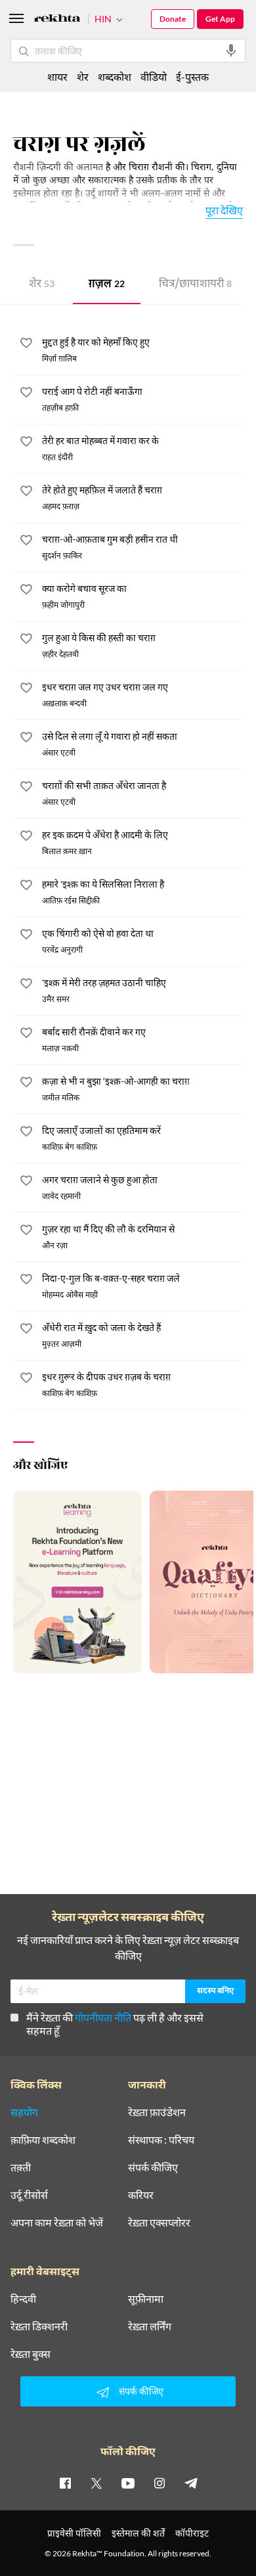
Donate (173, 19)
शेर (42, 285)
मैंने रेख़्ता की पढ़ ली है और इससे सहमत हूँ (115, 2024)
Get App (220, 19)
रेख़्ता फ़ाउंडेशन (157, 2112)
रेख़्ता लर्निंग (150, 2326)
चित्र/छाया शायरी (195, 285)
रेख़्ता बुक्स (31, 2354)
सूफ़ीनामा (146, 2299)
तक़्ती (21, 2167)
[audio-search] (231, 51)
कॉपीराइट (192, 2533)
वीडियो (154, 77)
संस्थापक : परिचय (161, 2140)
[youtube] (128, 2483)
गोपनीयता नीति (103, 2017)
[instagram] (160, 2483)
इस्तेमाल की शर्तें (138, 2533)
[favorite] (26, 345)
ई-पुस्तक (192, 77)
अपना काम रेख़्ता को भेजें (57, 2223)
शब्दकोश (115, 77)
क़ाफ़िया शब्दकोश (43, 2140)
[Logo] (57, 20)
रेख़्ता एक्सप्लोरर (159, 2223)
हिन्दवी (23, 2299)
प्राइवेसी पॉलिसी (74, 2533)
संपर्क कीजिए (153, 2167)
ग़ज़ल (107, 285)
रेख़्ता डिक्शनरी (39, 2326)
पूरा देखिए (224, 210)
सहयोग (24, 2112)
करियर (141, 2195)
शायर (57, 77)
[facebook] (65, 2483)
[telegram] (191, 2483)
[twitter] (96, 2483)
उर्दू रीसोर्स (29, 2195)
